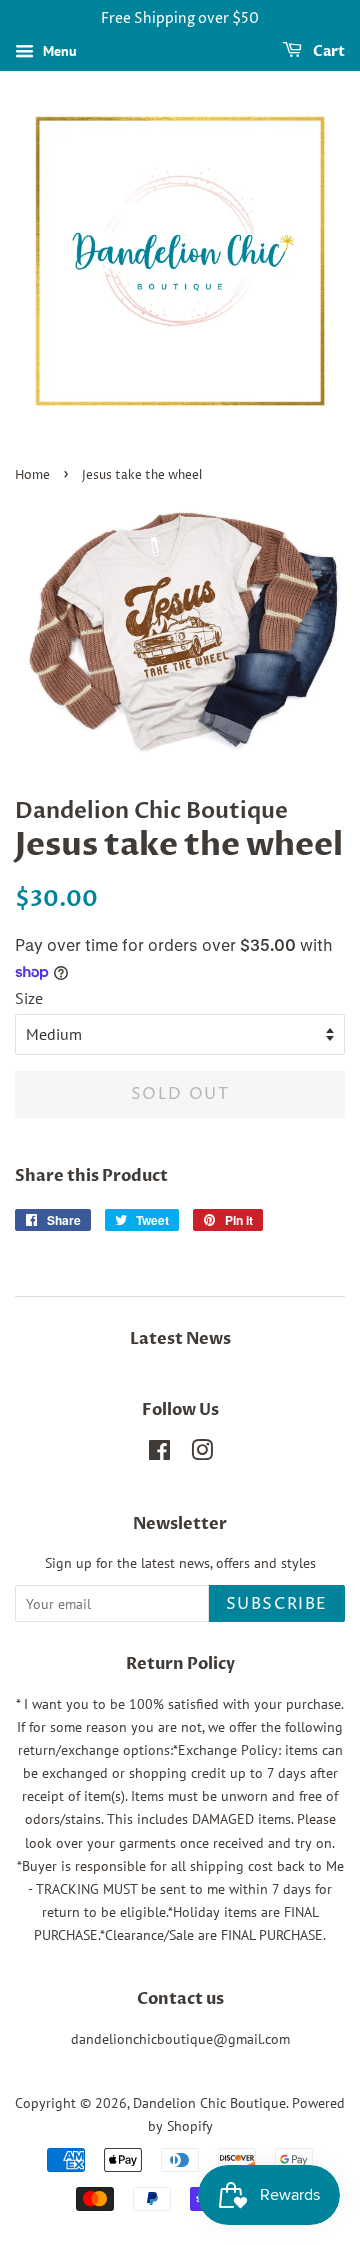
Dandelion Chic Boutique (209, 2103)
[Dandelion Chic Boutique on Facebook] (159, 1454)
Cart (327, 51)
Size (29, 998)
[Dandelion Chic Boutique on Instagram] (202, 1454)
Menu (58, 51)
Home (32, 475)
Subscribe (277, 1604)
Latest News (180, 1339)
